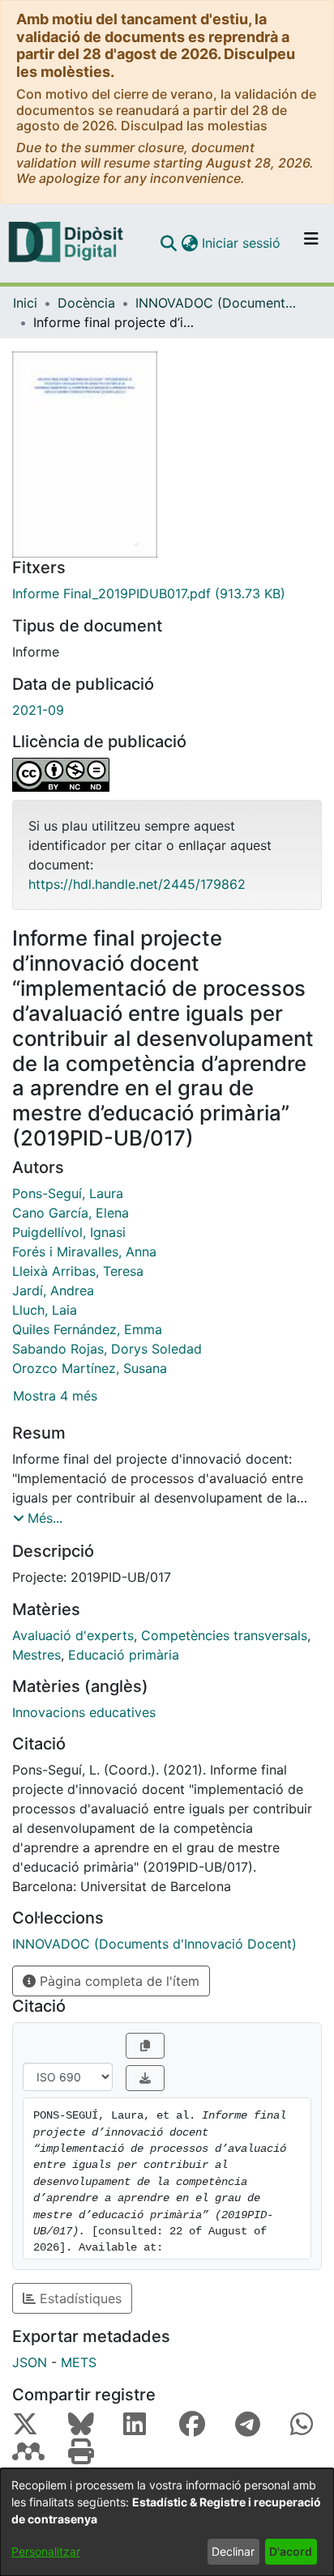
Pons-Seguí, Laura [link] (68, 1193)
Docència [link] (86, 303)
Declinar (233, 2551)
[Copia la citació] (145, 2046)
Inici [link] (25, 303)
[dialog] (167, 2522)
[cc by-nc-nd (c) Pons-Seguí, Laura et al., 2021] (167, 775)
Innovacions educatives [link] (84, 1712)
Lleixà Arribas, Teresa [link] (78, 1271)
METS (79, 2362)
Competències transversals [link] (224, 1635)
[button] (168, 243)
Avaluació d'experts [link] (73, 1635)
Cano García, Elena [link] (71, 1213)
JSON (30, 2362)
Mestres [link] (36, 1655)
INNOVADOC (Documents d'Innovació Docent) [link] (216, 303)
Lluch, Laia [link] (45, 1310)
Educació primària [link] (124, 1655)
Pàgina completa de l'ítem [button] (118, 1981)
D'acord (291, 2551)
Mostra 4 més (55, 1396)
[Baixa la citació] (145, 2078)
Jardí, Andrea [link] (53, 1290)
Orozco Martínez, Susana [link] (90, 1368)
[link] (167, 593)
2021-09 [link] (38, 710)
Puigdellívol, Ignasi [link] (69, 1232)
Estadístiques (79, 2298)
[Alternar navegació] (311, 243)
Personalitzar (46, 2551)
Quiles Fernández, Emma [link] (87, 1329)
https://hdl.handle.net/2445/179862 (137, 884)
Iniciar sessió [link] (242, 243)
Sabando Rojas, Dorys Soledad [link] (107, 1349)
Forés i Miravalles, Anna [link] (84, 1252)
